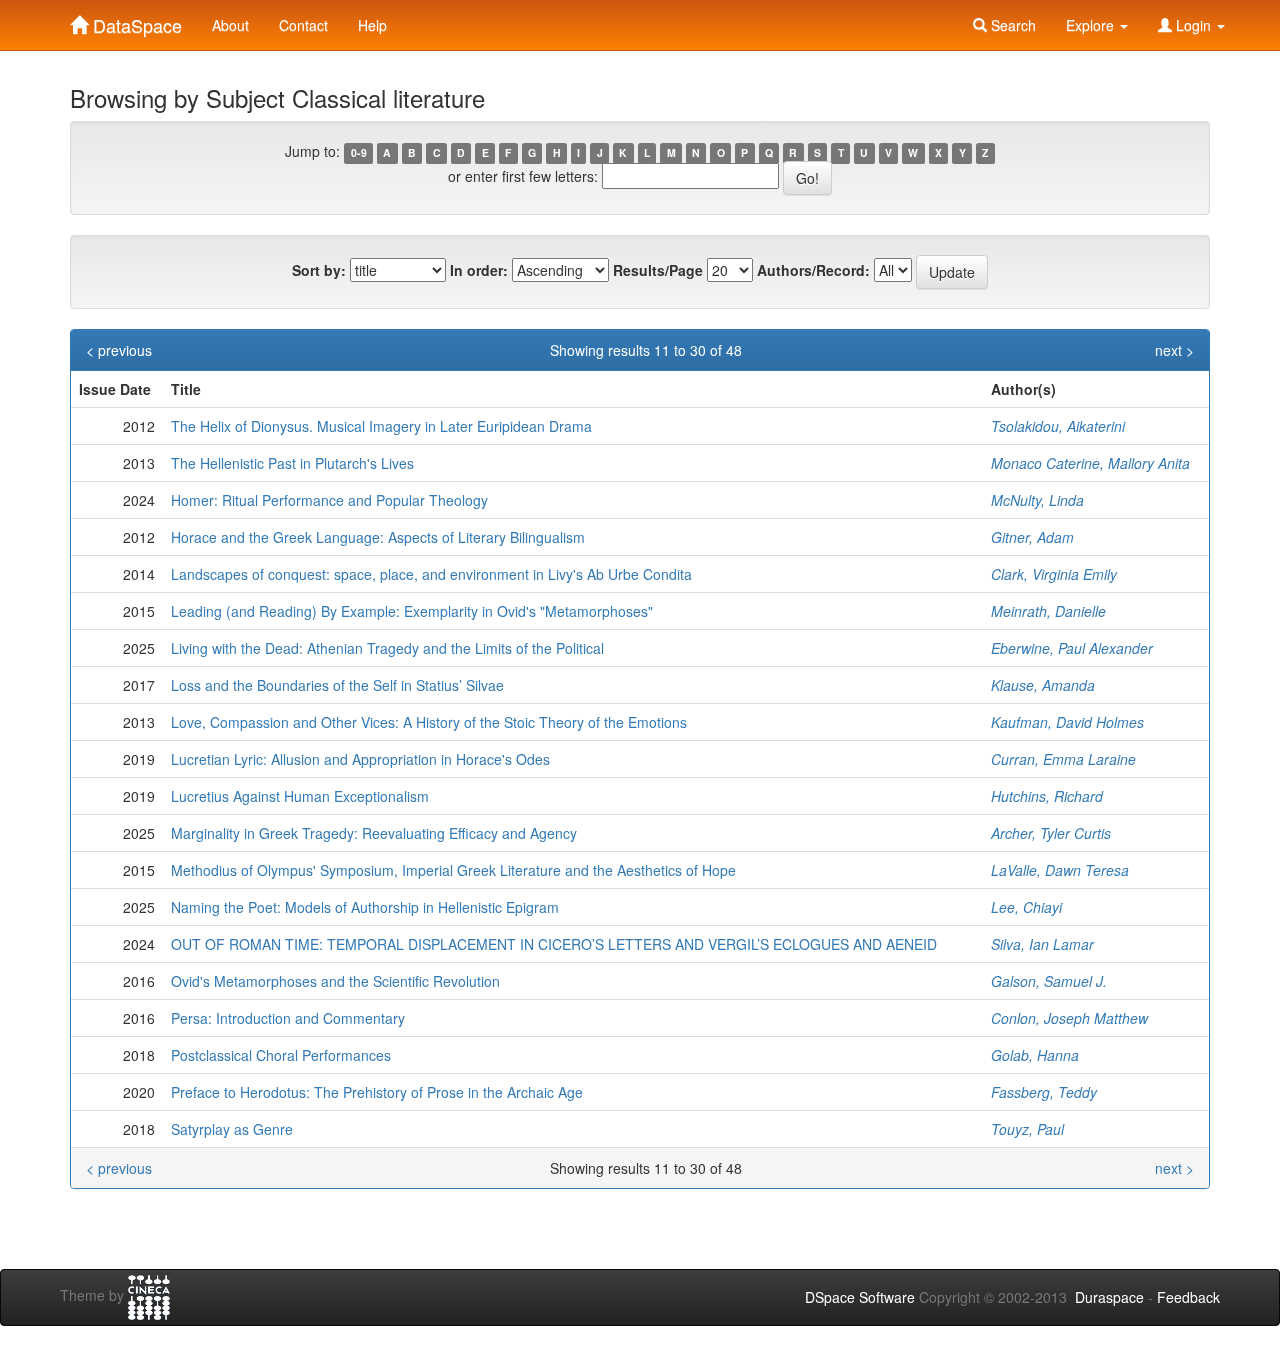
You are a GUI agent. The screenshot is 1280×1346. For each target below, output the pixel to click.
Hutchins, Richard (1047, 796)
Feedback (1188, 1297)
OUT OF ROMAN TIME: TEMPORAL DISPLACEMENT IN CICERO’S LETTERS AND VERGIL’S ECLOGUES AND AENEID (554, 944)
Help (372, 25)
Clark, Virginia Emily (1054, 574)
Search (1011, 25)
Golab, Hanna (1035, 1055)
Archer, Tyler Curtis (1051, 833)
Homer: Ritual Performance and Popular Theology (329, 500)
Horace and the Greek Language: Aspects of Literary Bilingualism (378, 537)
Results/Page (658, 270)
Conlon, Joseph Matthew (1069, 1018)
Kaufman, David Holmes (1067, 722)
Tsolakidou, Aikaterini (1058, 426)
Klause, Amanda (1043, 685)
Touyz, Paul (1027, 1129)
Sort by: (319, 270)
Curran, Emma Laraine (1063, 759)
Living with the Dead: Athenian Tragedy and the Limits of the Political (387, 648)
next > (1174, 350)
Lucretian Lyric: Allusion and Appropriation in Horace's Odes (360, 759)
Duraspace (1109, 1297)
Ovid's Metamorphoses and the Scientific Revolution (335, 981)
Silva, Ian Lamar (1042, 944)
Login (1193, 25)
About (230, 25)
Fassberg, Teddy (1044, 1092)
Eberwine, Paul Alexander (1072, 648)
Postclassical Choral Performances (281, 1055)
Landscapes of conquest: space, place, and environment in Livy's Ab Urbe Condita (431, 574)
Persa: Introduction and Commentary (288, 1018)
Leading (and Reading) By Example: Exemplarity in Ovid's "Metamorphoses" (412, 611)
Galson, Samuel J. (1049, 981)
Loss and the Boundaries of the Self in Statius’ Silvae (337, 685)
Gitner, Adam (1032, 537)
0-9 (359, 152)
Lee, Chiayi (1026, 907)
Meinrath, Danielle (1048, 611)
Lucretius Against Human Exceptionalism (300, 796)
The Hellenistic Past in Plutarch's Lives (292, 463)
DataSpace (135, 21)
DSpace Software (860, 1297)
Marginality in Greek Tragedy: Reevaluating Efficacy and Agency (374, 833)
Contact (303, 25)
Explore (1092, 25)
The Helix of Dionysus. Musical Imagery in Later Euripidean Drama (381, 426)
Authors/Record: (813, 270)
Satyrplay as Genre (232, 1129)
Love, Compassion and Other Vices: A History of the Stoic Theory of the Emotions (429, 722)
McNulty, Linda (1037, 500)
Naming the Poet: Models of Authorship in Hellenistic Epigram (365, 907)
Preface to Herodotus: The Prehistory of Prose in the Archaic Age (377, 1092)
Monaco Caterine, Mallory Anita (1090, 463)
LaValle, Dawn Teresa (1060, 870)
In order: (479, 270)
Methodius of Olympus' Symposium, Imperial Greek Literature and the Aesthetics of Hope (453, 870)
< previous (119, 350)
